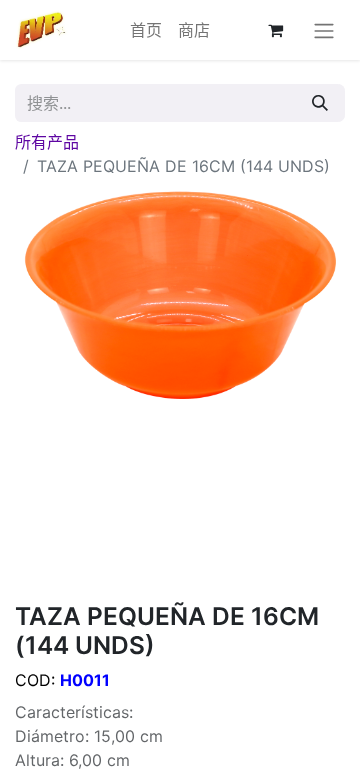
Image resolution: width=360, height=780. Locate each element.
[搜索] (320, 103)
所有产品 (47, 142)
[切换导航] (324, 30)
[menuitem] (146, 30)
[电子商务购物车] (275, 30)
